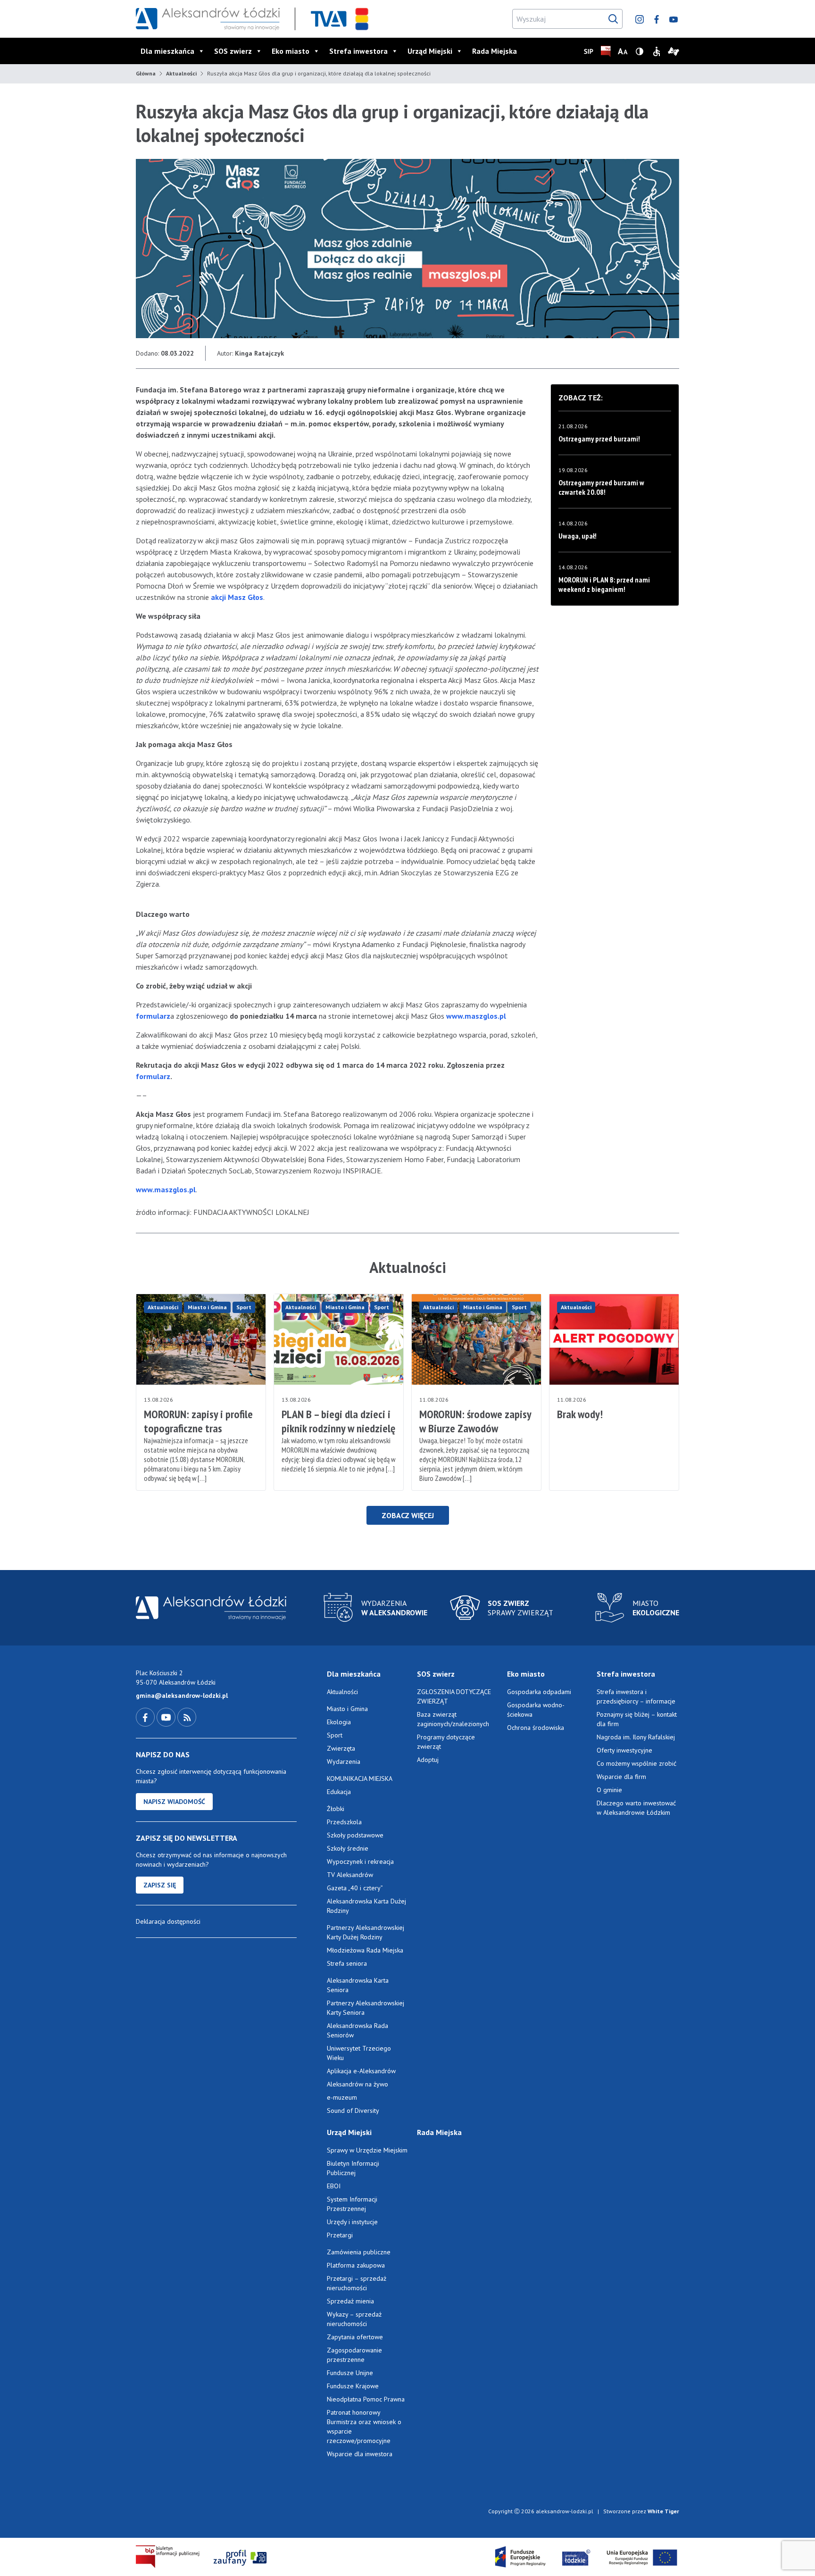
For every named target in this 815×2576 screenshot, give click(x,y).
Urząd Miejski (430, 51)
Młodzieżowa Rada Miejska (365, 1950)
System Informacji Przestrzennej (352, 2204)
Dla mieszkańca (167, 51)
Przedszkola (344, 1822)
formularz (153, 1016)
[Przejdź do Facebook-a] (146, 1717)
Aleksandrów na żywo (358, 2084)
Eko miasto (291, 51)
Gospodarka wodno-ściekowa (536, 1710)
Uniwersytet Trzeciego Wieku (359, 2053)
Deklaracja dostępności (168, 1921)
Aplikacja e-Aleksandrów (361, 2071)
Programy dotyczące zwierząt (446, 1742)
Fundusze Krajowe (353, 2386)
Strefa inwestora (358, 51)
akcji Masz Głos (237, 597)
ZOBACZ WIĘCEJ (408, 1515)
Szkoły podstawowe (355, 1835)
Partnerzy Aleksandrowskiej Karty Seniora (366, 2008)
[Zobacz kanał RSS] (187, 1717)
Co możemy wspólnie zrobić (636, 1763)
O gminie (609, 1790)
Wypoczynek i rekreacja (360, 1861)
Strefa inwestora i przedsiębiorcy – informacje (636, 1696)
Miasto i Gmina (207, 1307)
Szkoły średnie (348, 1848)
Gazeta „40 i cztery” (355, 1888)
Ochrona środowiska (536, 1728)
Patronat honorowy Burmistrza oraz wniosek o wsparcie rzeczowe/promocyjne (364, 2426)
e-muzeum (342, 2097)
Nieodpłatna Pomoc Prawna (366, 2399)
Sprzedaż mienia (350, 2301)
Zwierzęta (341, 1748)
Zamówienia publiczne (359, 2252)
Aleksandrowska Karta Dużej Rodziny (366, 1906)
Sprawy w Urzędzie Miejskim (367, 2150)
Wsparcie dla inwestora (360, 2454)
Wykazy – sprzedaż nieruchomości (354, 2319)
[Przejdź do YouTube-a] (167, 1717)
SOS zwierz (233, 51)
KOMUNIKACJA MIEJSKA (360, 1778)
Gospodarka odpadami (539, 1692)
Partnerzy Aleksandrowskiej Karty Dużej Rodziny (366, 1932)
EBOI (334, 2186)
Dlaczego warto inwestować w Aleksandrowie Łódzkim (636, 1808)
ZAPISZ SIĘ (160, 1885)
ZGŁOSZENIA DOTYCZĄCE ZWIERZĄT (454, 1696)
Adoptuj (428, 1760)
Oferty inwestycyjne (625, 1750)
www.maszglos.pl (476, 1016)
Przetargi (340, 2235)
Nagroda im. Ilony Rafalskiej (636, 1737)
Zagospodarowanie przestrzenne (354, 2355)
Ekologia (339, 1722)
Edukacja (339, 1792)
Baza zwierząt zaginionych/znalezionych (453, 1719)
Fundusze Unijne (350, 2373)
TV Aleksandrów (350, 1875)
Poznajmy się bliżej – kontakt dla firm (637, 1719)
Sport (244, 1307)
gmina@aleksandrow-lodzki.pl (182, 1695)
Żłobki (336, 1809)
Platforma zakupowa (356, 2265)
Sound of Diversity (353, 2111)
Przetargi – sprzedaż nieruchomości (357, 2283)
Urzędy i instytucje (352, 2222)
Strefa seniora (347, 1963)
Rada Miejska (495, 51)
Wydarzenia (344, 1762)
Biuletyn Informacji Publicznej (353, 2168)
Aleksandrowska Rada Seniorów (358, 2030)
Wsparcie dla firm (621, 1777)
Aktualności (181, 73)
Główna (146, 73)
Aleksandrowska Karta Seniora (358, 1985)
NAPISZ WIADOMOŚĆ (174, 1802)
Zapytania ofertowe (355, 2337)
